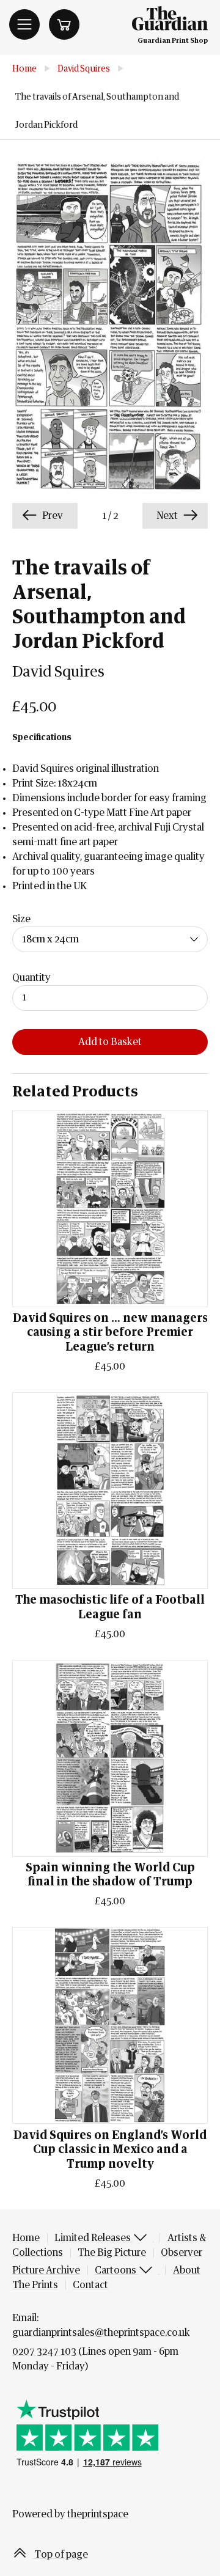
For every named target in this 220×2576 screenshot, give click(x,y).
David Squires (84, 69)
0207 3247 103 (44, 2352)
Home (24, 69)
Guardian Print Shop (173, 41)
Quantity (31, 978)
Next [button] (168, 516)
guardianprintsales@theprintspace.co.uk (101, 2333)
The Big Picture (112, 2253)
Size (21, 919)
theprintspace (98, 2514)
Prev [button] (52, 516)
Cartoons (116, 2270)
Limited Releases (94, 2238)
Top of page (60, 2555)
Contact (90, 2285)
